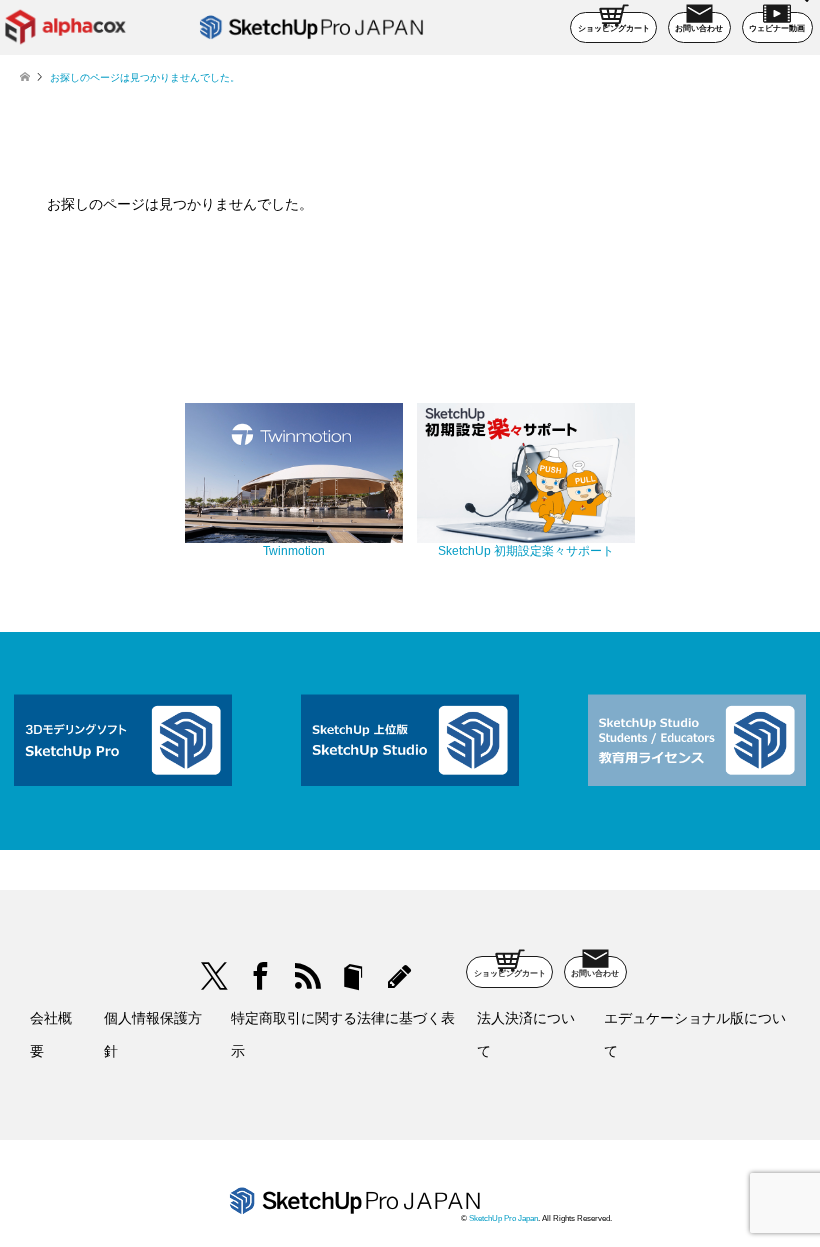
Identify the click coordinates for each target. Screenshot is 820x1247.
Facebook (260, 976)
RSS (306, 976)
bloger (353, 976)
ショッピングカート (614, 28)
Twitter (214, 976)
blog (399, 976)
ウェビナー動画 (777, 28)
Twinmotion (294, 551)
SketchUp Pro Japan (503, 1218)
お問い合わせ (699, 28)
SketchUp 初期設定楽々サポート (526, 551)
